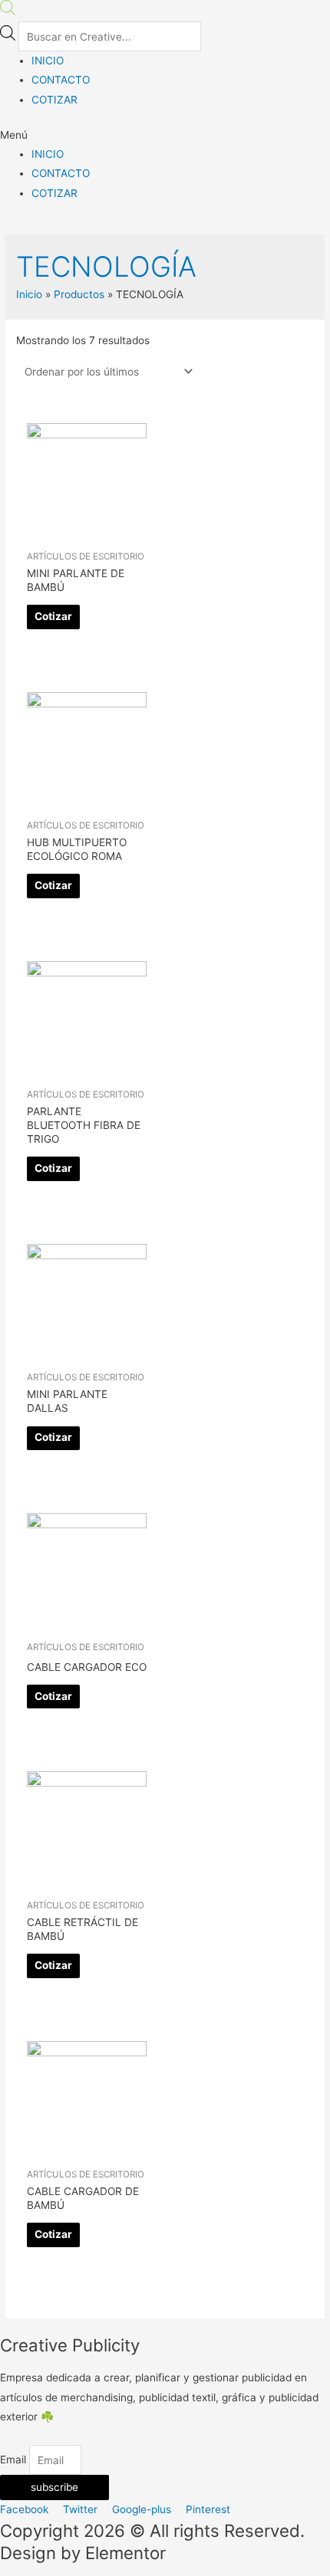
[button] (165, 135)
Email (15, 2460)
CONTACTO (61, 80)
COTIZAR (54, 100)
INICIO (48, 61)
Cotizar (53, 616)
